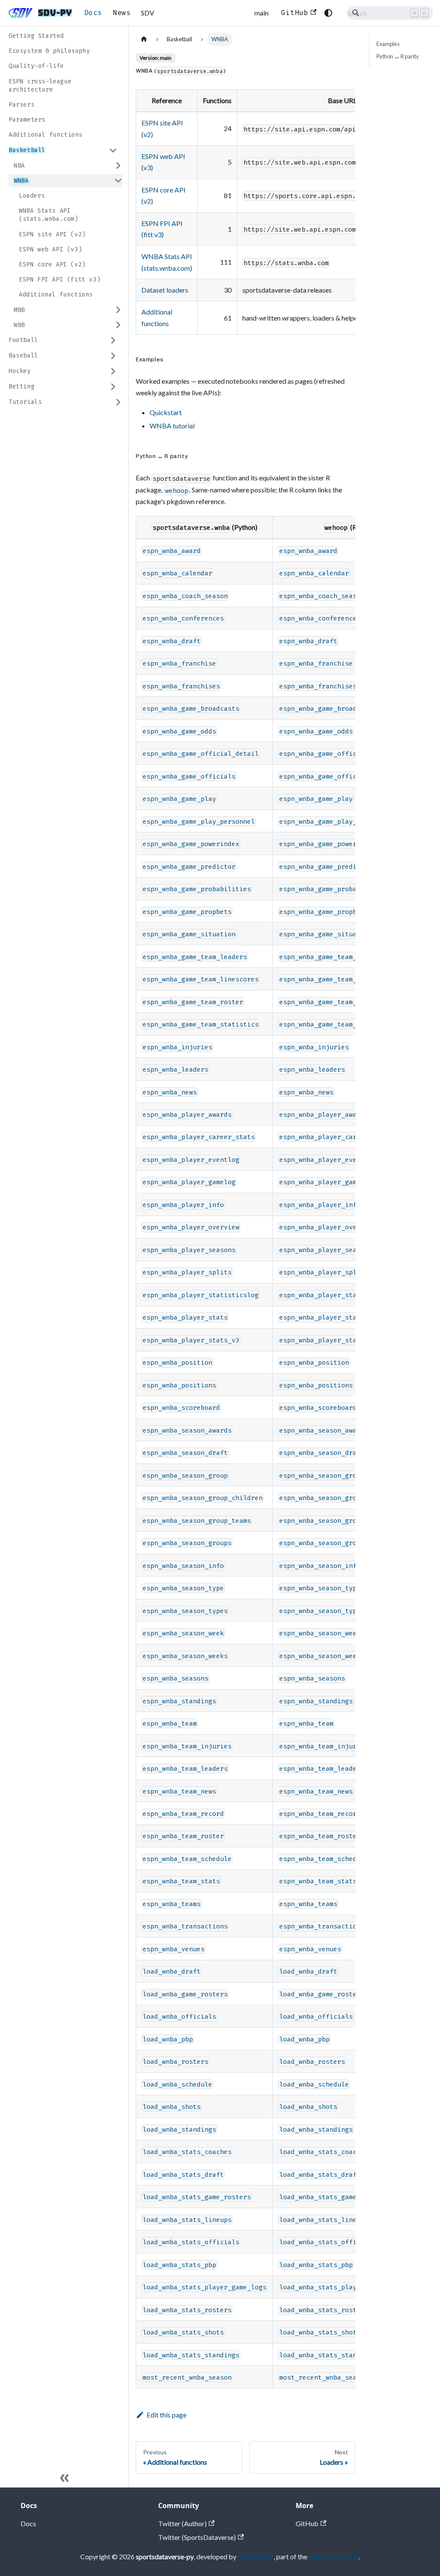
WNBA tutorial (172, 426)
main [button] (261, 13)
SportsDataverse (333, 2556)
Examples (388, 44)
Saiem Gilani (256, 2556)
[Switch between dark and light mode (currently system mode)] (328, 13)
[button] (63, 150)
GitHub (295, 13)
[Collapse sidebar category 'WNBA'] (118, 181)
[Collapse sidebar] (64, 2479)
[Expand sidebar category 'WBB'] (118, 325)
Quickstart (166, 412)
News (122, 13)
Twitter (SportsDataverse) (197, 2537)
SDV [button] (148, 13)
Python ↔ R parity (398, 56)
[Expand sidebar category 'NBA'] (118, 166)
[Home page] (144, 39)
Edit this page (167, 2415)
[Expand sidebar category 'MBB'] (118, 310)
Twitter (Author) (182, 2523)
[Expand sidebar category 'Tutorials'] (118, 402)
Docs (93, 13)
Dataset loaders (165, 290)
